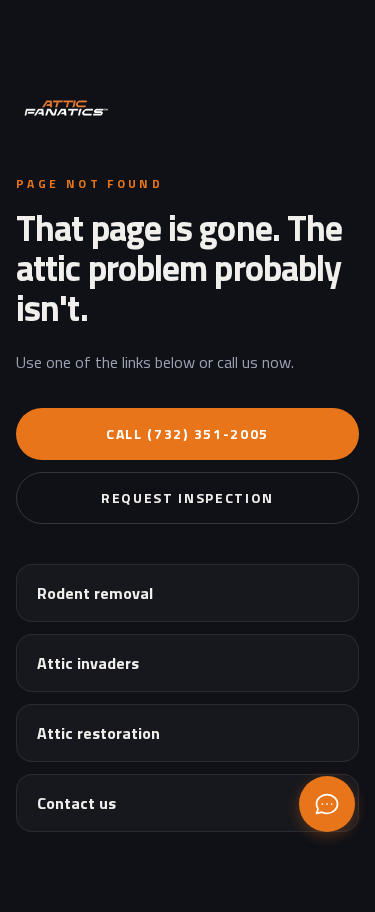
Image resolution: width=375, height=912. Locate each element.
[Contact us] (327, 804)
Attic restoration (98, 733)
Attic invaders (88, 663)
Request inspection (187, 497)
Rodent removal (95, 593)
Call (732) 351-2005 (187, 433)
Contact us (76, 803)
